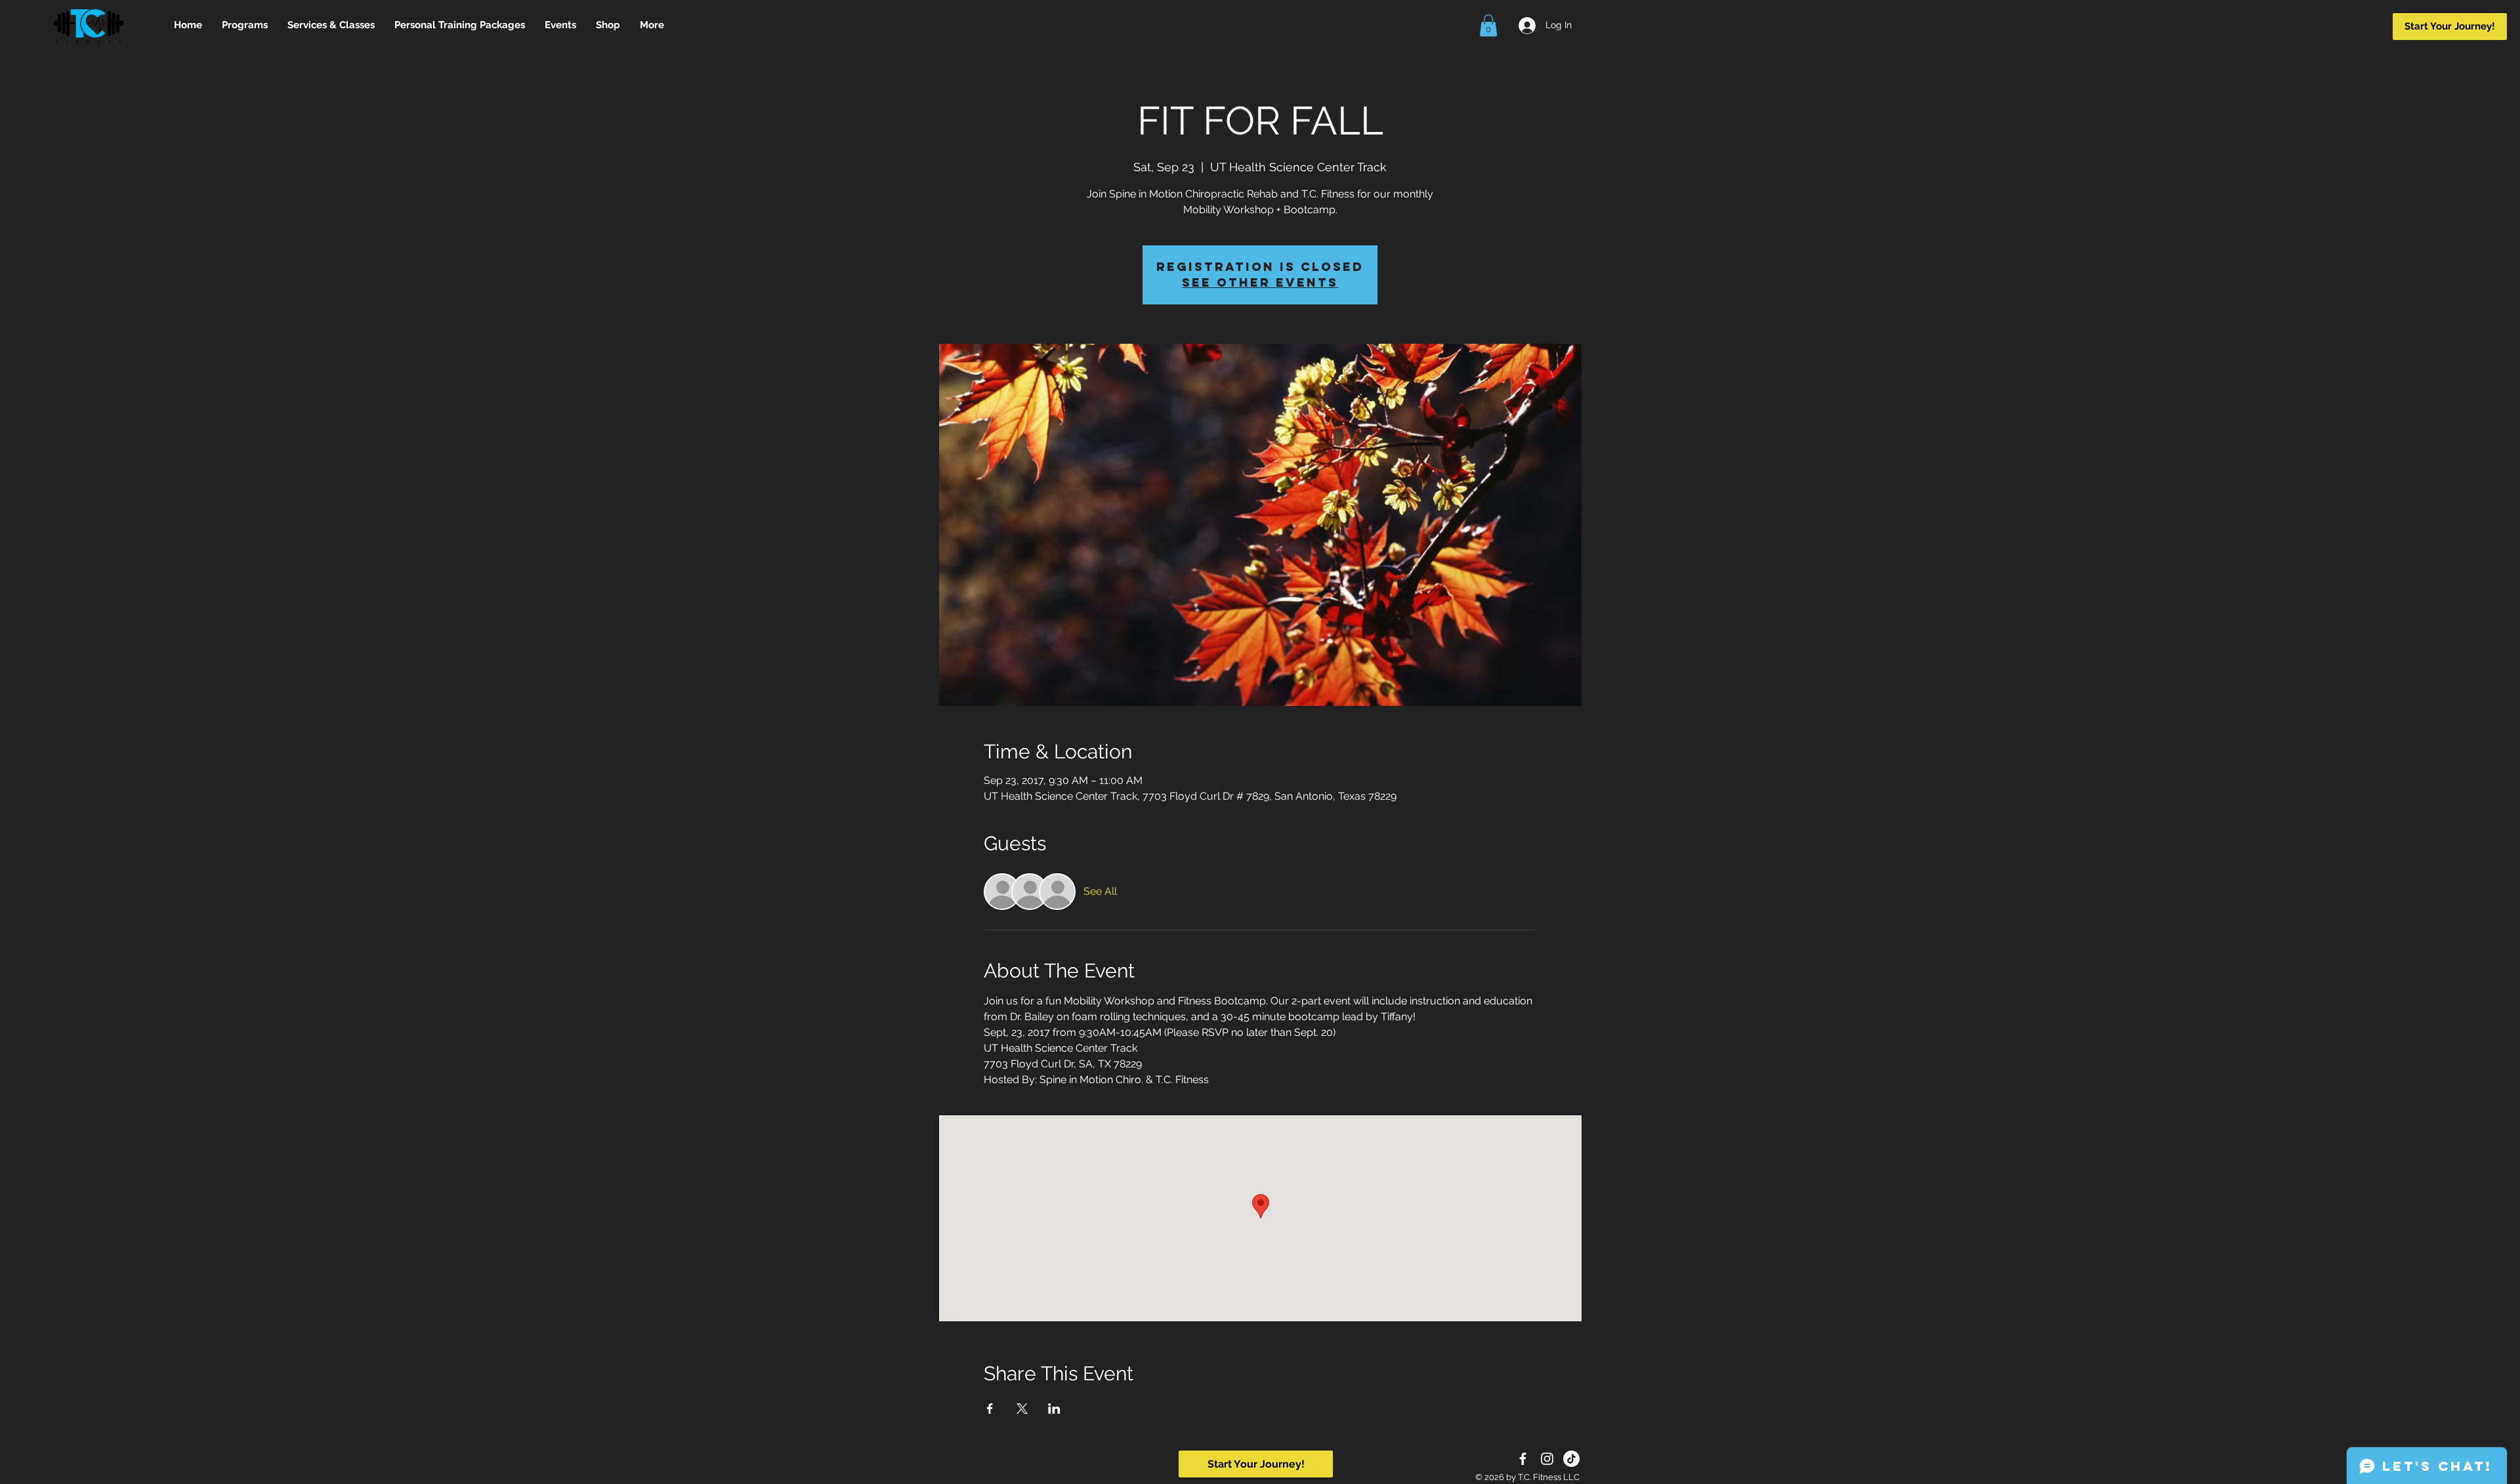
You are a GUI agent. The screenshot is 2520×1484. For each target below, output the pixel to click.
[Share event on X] (1022, 1409)
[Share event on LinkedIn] (1054, 1409)
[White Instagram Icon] (1547, 1459)
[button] (1488, 25)
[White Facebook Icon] (1523, 1459)
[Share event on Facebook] (990, 1409)
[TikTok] (1571, 1459)
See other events (1260, 282)
